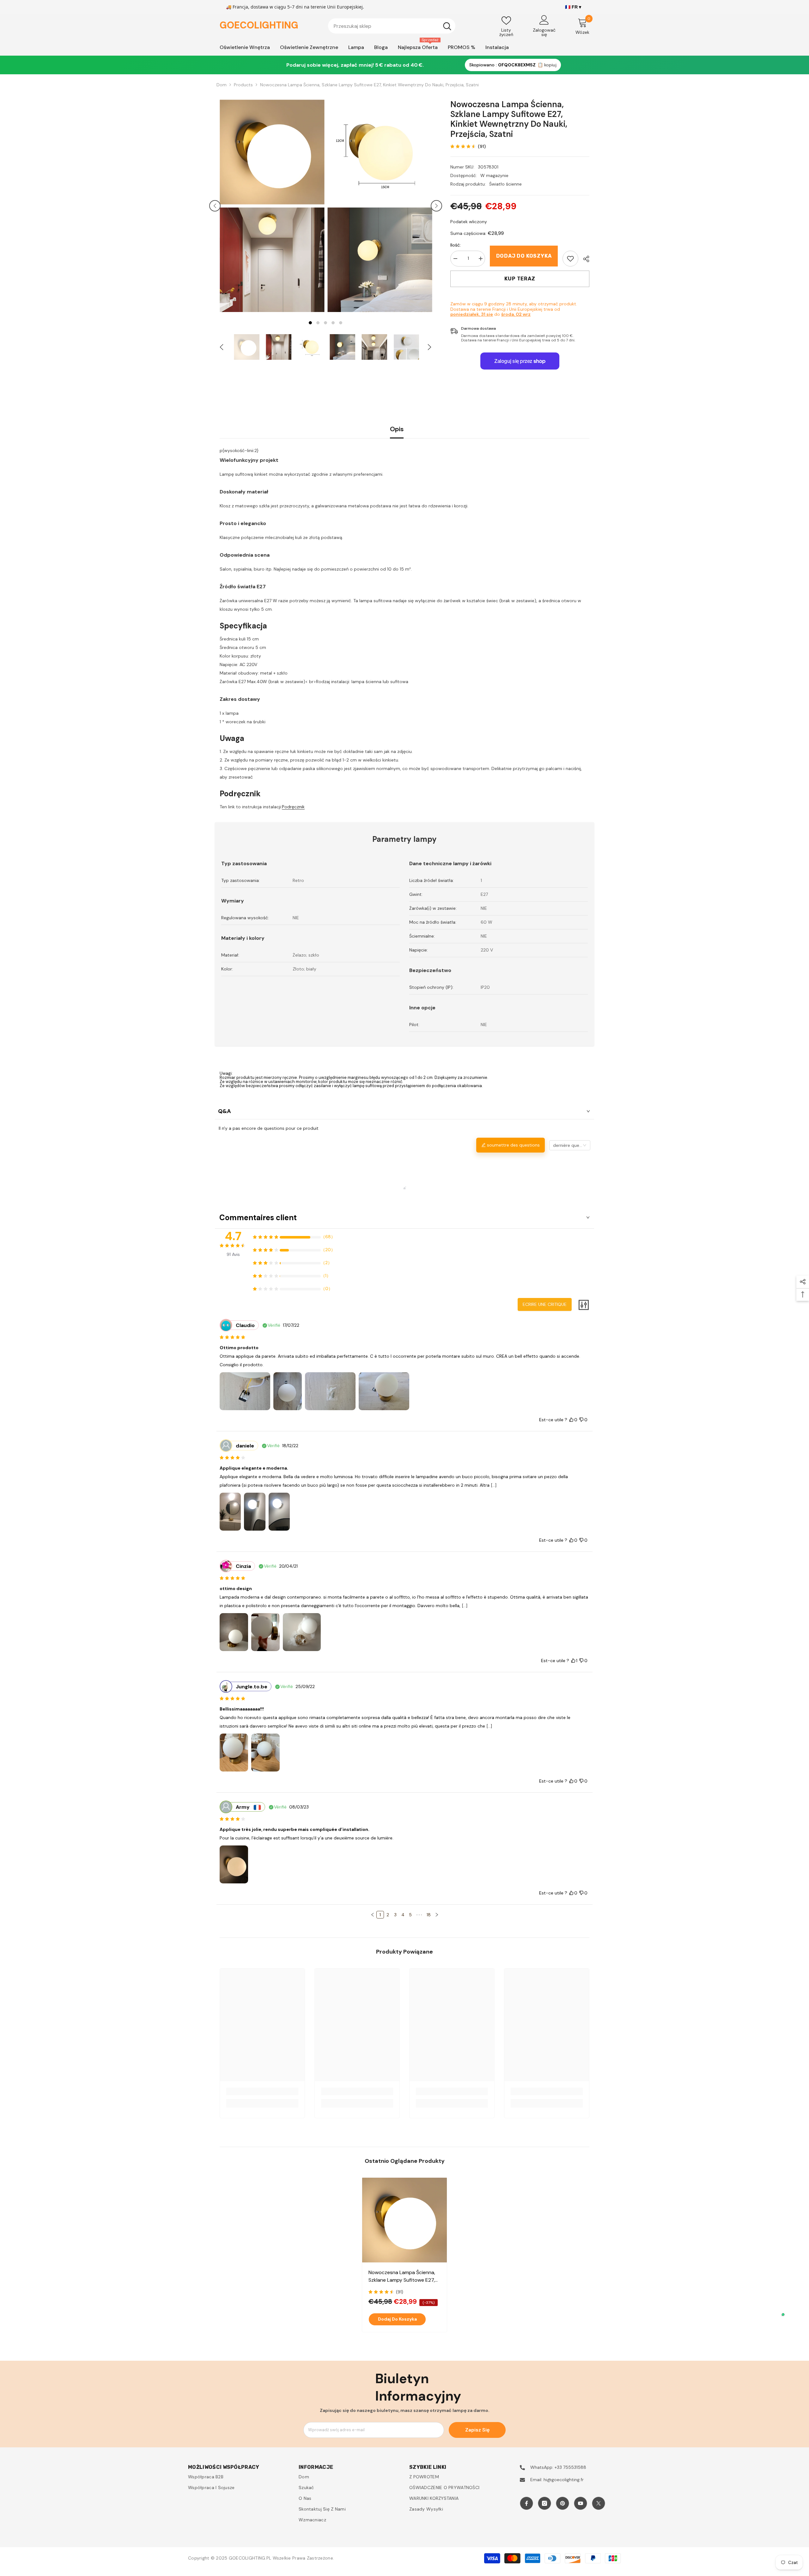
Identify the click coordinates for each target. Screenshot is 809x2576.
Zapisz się (477, 2430)
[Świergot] (599, 2503)
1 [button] (310, 323)
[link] (570, 259)
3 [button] (325, 323)
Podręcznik (293, 807)
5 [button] (341, 323)
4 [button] (333, 323)
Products (243, 85)
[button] (215, 206)
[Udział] (584, 259)
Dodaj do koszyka (524, 256)
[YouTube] (581, 2503)
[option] (272, 206)
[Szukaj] (392, 26)
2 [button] (318, 323)
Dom (222, 85)
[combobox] (383, 26)
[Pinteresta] (563, 2503)
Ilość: (456, 245)
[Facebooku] (526, 2503)
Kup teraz (520, 279)
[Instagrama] (544, 2503)
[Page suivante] (437, 1915)
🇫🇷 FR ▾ (573, 7)
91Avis (233, 1254)
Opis (397, 429)
